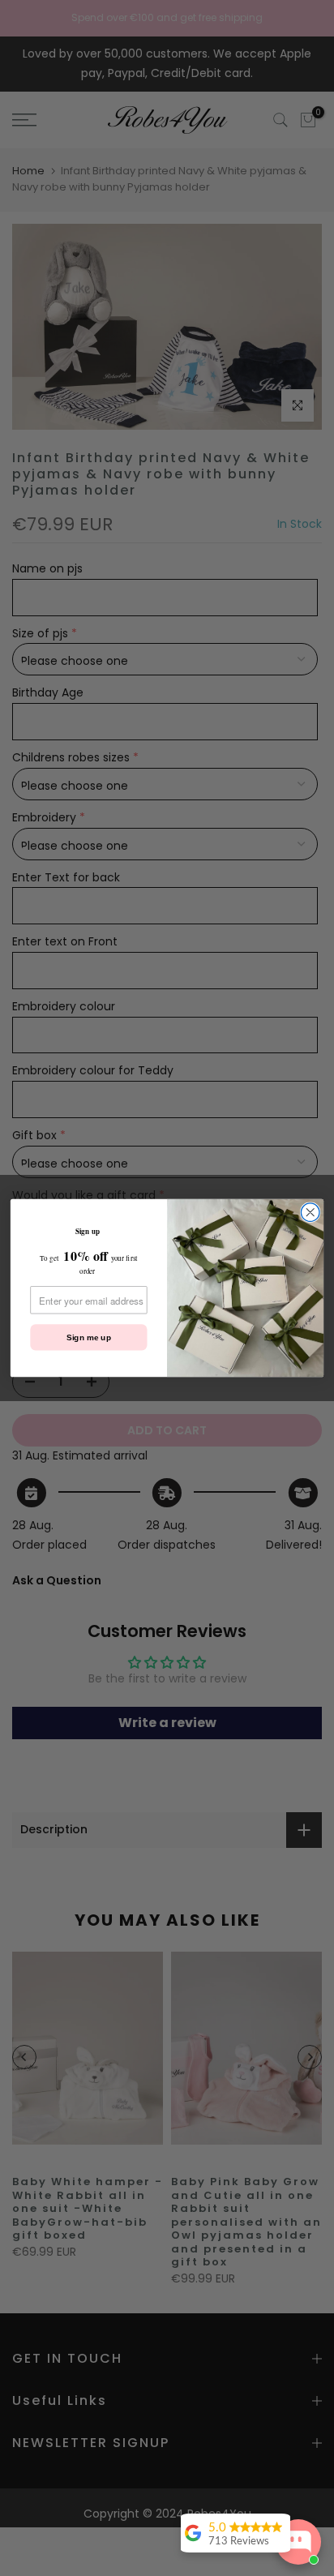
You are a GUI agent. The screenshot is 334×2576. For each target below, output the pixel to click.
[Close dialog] (310, 1213)
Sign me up (89, 1337)
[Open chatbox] (298, 2542)
